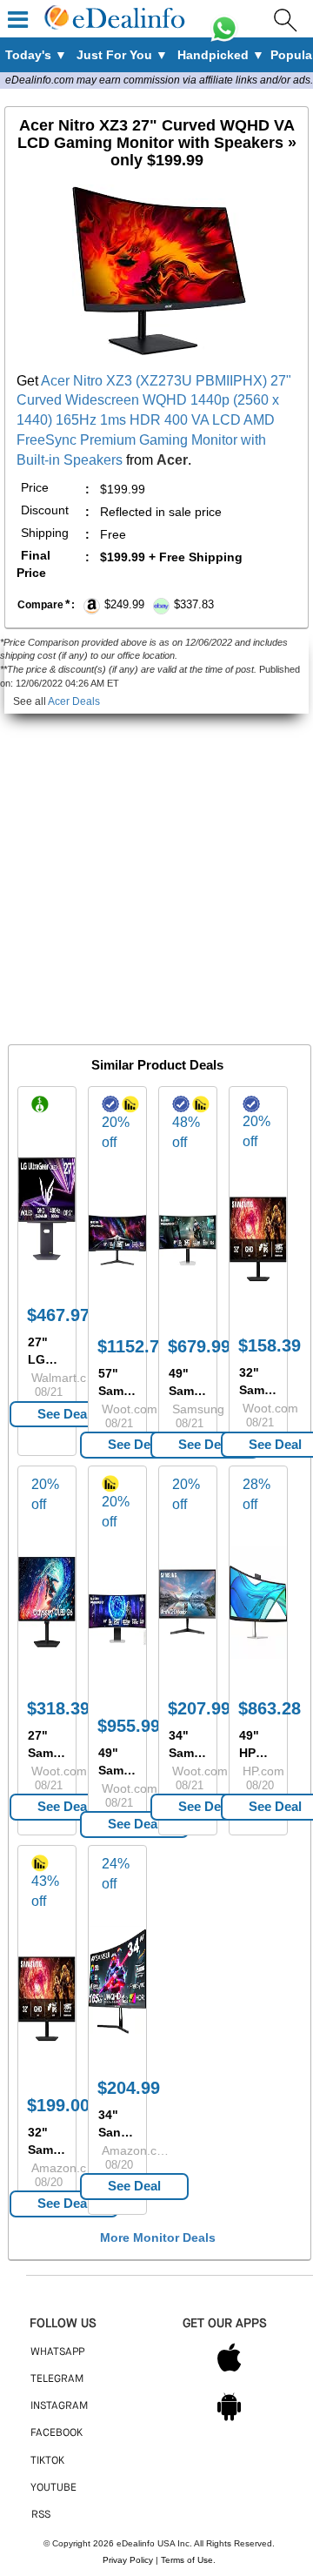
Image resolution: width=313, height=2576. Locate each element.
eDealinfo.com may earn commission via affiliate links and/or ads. (159, 80)
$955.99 (129, 1726)
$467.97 (58, 1315)
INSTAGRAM (59, 2406)
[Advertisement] (156, 870)
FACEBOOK (57, 2433)
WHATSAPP (57, 2352)
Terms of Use (187, 2560)
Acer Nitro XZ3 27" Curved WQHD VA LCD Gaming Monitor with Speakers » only (157, 143)
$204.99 (129, 2088)
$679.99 (199, 1346)
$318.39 (58, 1708)
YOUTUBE (53, 2488)
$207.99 (199, 1708)
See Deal (64, 1414)
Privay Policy (128, 2560)
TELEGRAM (57, 2379)
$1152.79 (133, 1346)
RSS (41, 2515)
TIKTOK (47, 2461)
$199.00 (58, 2105)
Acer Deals (74, 701)
